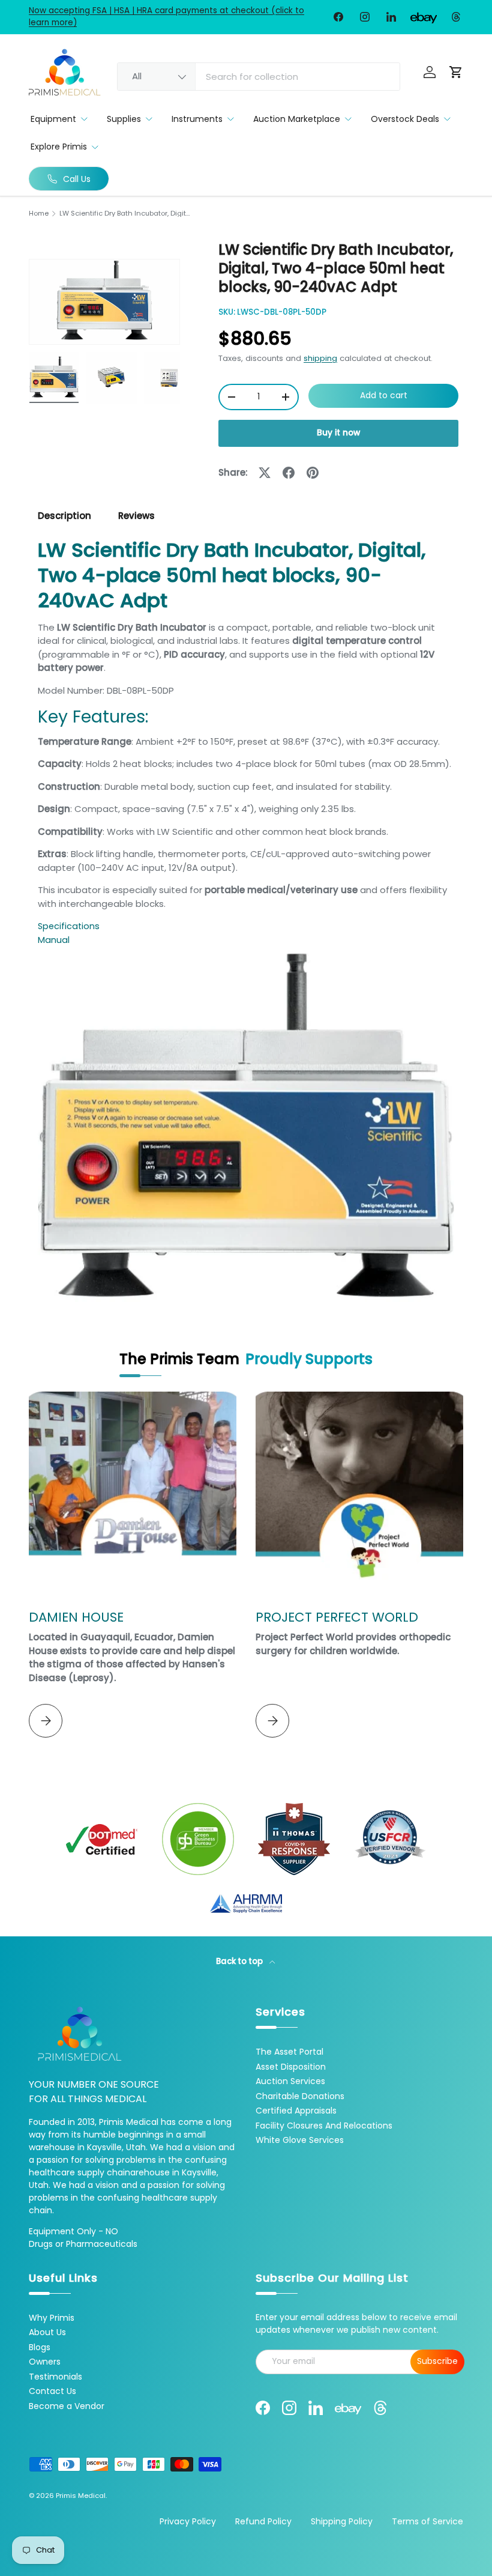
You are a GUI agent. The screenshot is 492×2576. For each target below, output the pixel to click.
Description (64, 516)
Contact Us (52, 2391)
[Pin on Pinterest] (313, 473)
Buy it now (338, 433)
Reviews (136, 516)
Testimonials (55, 2377)
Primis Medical (81, 2496)
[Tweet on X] (265, 473)
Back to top (240, 1961)
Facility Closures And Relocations (324, 2126)
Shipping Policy (342, 2521)
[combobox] (259, 77)
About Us (47, 2332)
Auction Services (290, 2081)
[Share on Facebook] (289, 473)
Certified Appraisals (296, 2111)
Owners (45, 2362)
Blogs (40, 2347)
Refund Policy (263, 2521)
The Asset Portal (289, 2052)
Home (39, 214)
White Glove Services (300, 2140)
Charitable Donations (300, 2096)
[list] (104, 302)
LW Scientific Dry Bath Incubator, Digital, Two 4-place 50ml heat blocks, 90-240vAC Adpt (127, 214)
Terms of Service (427, 2521)
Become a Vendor (67, 2406)
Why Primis (52, 2318)
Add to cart (384, 395)
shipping (320, 358)
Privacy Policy (188, 2521)
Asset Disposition (291, 2067)
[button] (456, 72)
